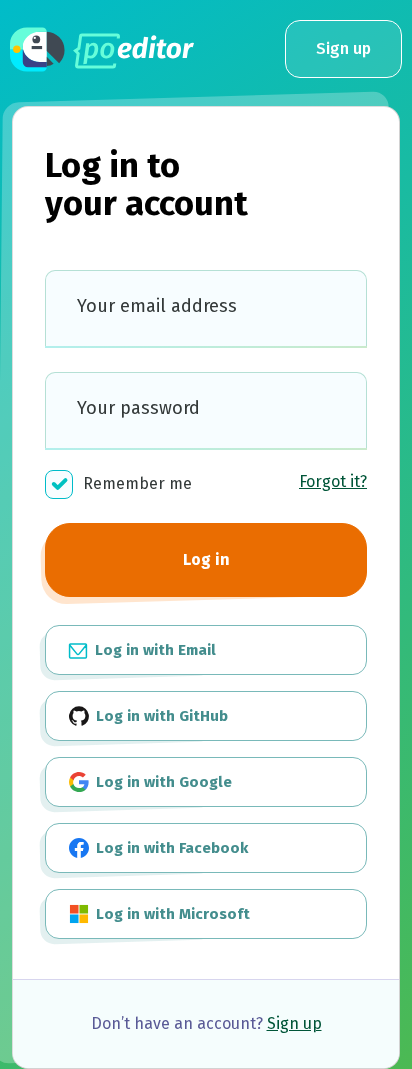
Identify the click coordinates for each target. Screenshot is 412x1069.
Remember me (137, 483)
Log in (206, 559)
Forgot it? (333, 481)
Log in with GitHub (160, 716)
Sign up (343, 48)
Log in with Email (153, 650)
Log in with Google (162, 782)
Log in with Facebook (170, 848)
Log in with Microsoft (171, 914)
